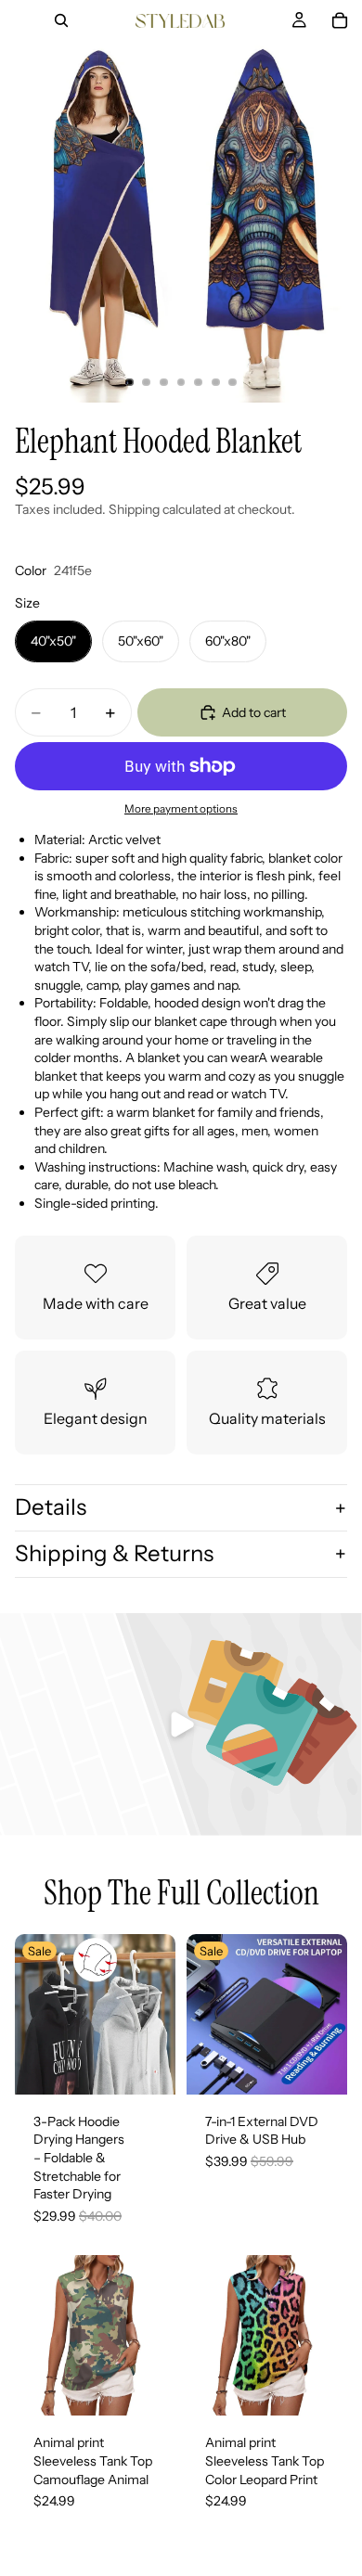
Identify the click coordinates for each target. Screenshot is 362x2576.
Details (51, 1507)
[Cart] (340, 20)
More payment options (181, 809)
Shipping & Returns (114, 1553)
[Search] (61, 20)
